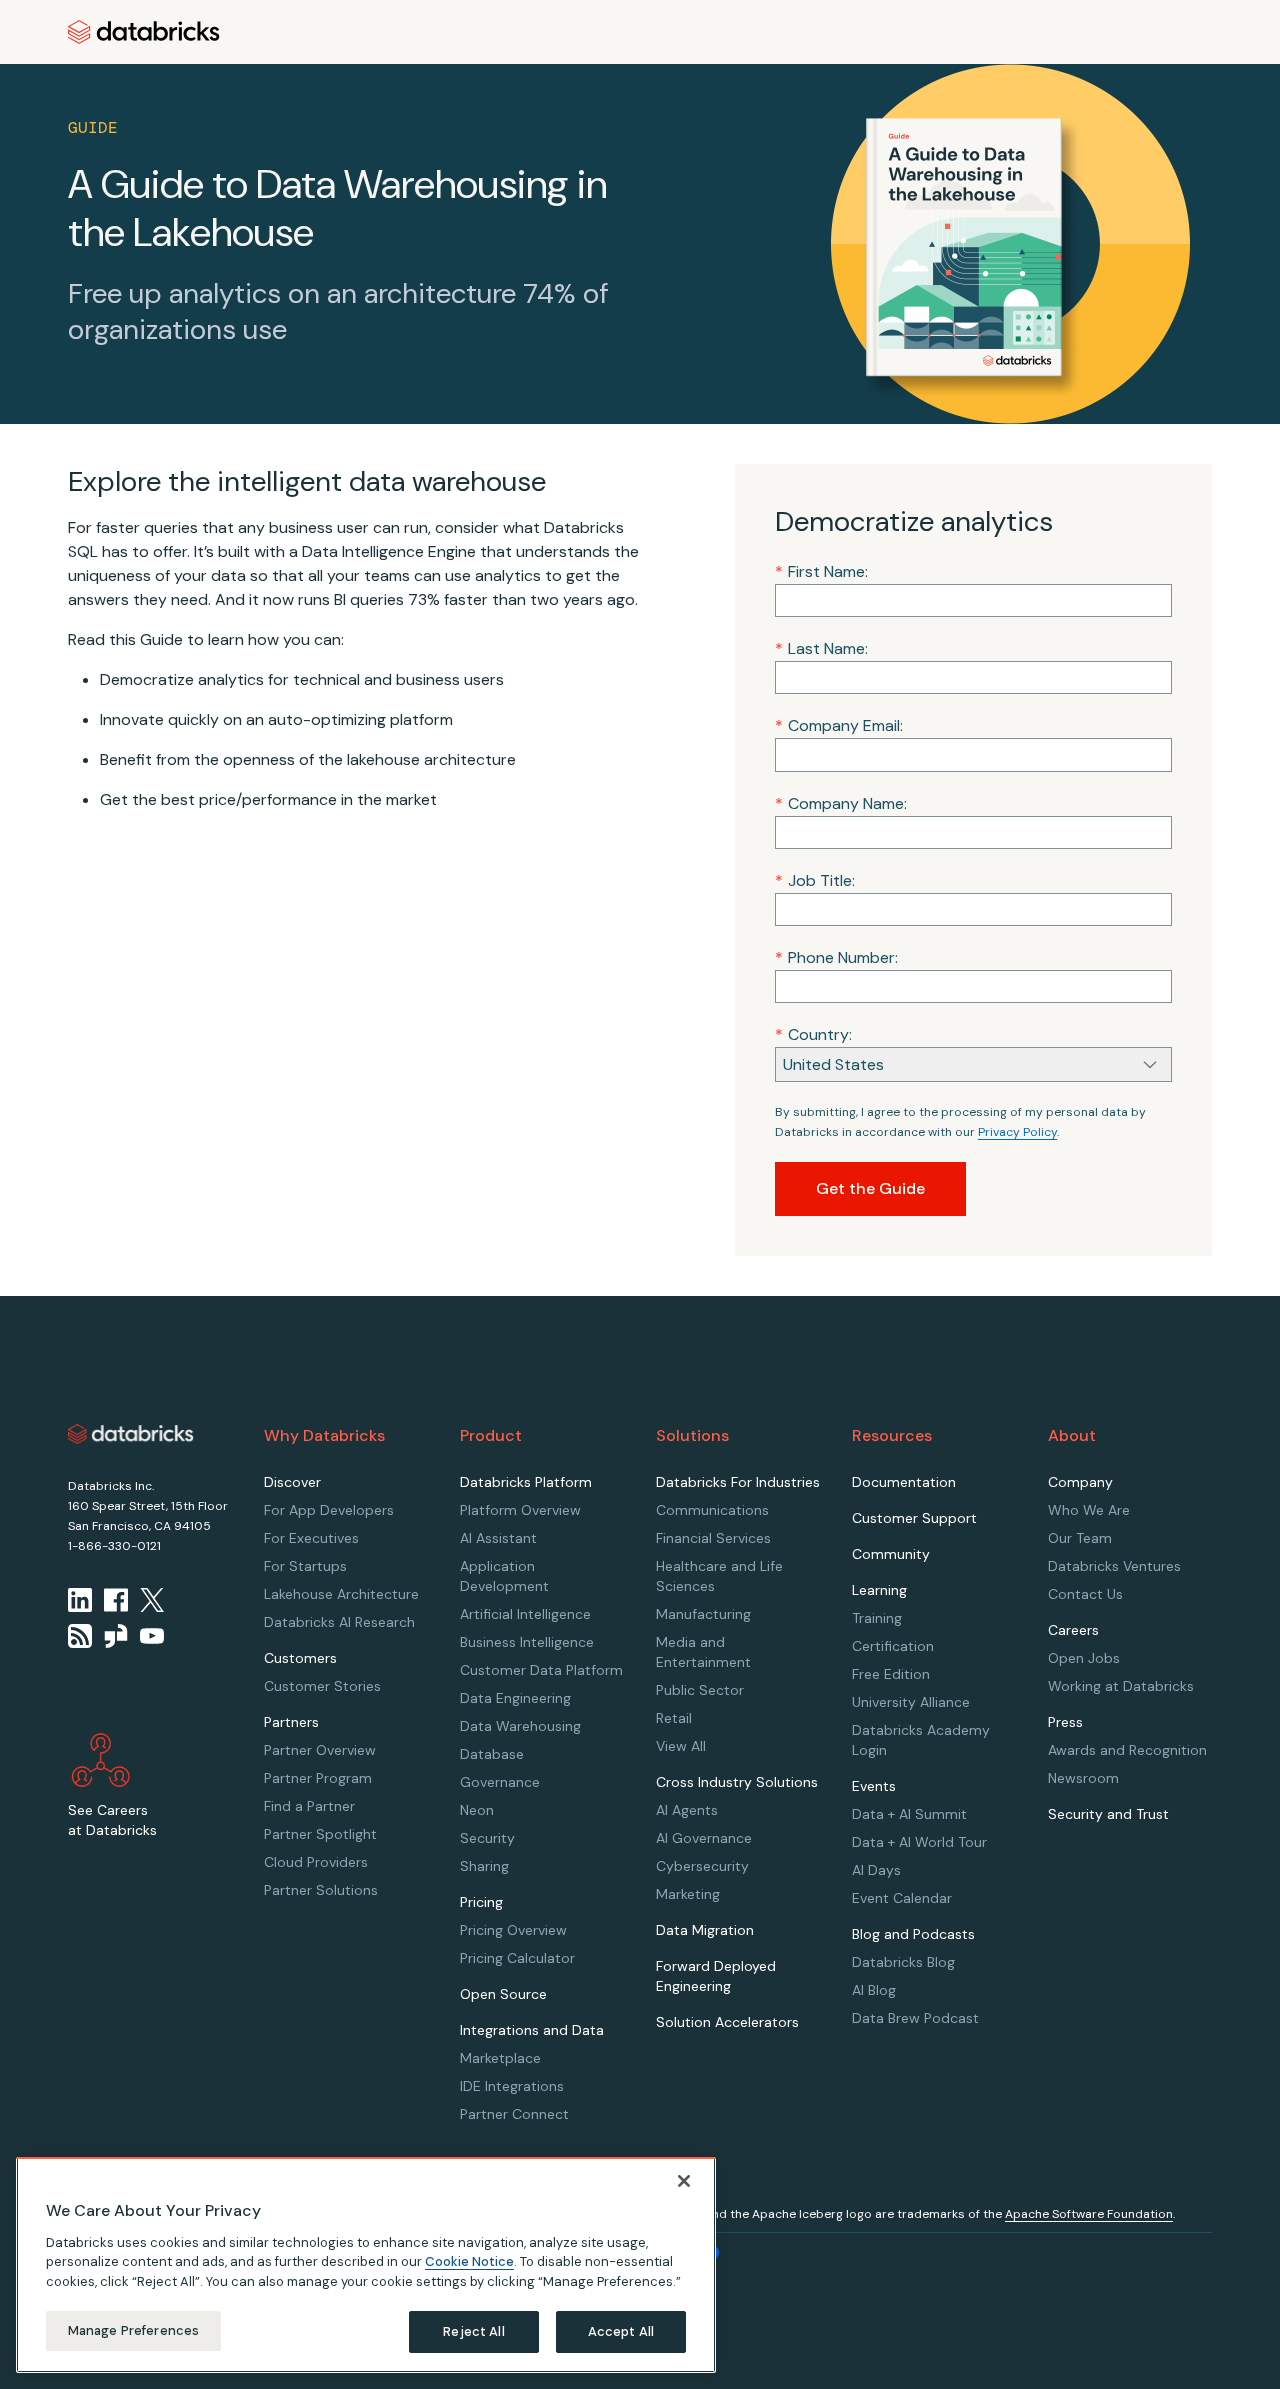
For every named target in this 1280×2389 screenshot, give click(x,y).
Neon (477, 1810)
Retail (674, 1718)
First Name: (821, 571)
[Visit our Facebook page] (116, 1600)
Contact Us (1085, 1594)
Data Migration (705, 1930)
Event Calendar (902, 1898)
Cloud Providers (316, 1862)
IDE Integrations (512, 2086)
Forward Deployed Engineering (716, 1976)
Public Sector (700, 1690)
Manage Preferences (133, 2330)
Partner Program (318, 1778)
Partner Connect (514, 2114)
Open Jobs (1084, 1658)
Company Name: (841, 803)
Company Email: (839, 725)
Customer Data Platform (541, 1670)
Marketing (688, 1894)
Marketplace (500, 2058)
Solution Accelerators (727, 2022)
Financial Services (713, 1538)
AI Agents (687, 1810)
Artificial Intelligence (525, 1614)
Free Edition (891, 1674)
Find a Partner (309, 1806)
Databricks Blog (903, 1962)
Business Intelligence (527, 1642)
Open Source (503, 1994)
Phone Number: (836, 957)
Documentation (904, 1482)
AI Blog (874, 1990)
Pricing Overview (513, 1930)
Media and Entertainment (703, 1652)
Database (492, 1754)
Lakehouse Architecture (341, 1594)
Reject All (473, 2331)
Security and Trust (1108, 1814)
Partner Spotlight (320, 1834)
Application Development (504, 1576)
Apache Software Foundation (1089, 2214)
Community (891, 1554)
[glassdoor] (116, 1636)
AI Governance (704, 1838)
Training (877, 1618)
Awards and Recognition (1127, 1750)
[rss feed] (80, 1636)
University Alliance (911, 1702)
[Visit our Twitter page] (152, 1600)
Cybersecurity (702, 1866)
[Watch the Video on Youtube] (152, 1636)
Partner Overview (320, 1750)
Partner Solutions (321, 1890)
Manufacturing (703, 1614)
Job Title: (815, 880)
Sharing (484, 1866)
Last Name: (821, 648)
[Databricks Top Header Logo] (144, 32)
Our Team (1080, 1538)
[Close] (684, 2181)
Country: (813, 1034)
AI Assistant (498, 1538)
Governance (500, 1782)
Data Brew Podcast (915, 2018)
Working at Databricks (1121, 1686)
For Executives (311, 1538)
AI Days (876, 1870)
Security (487, 1838)
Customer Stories (322, 1686)
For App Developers (329, 1510)
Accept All (621, 2331)
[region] (366, 2265)
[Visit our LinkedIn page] (80, 1600)
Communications (712, 1510)
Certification (893, 1646)
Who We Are (1089, 1510)
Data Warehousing (520, 1726)
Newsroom (1083, 1778)
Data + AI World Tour (919, 1842)
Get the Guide (870, 1188)
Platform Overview (520, 1510)
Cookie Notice (469, 2261)
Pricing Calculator (517, 1958)
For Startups (305, 1566)
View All (681, 1746)
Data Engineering (515, 1698)
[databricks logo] (131, 1434)
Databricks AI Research (339, 1622)
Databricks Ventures (1114, 1566)
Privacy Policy (1017, 1132)
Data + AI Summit (909, 1814)
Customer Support (914, 1518)
